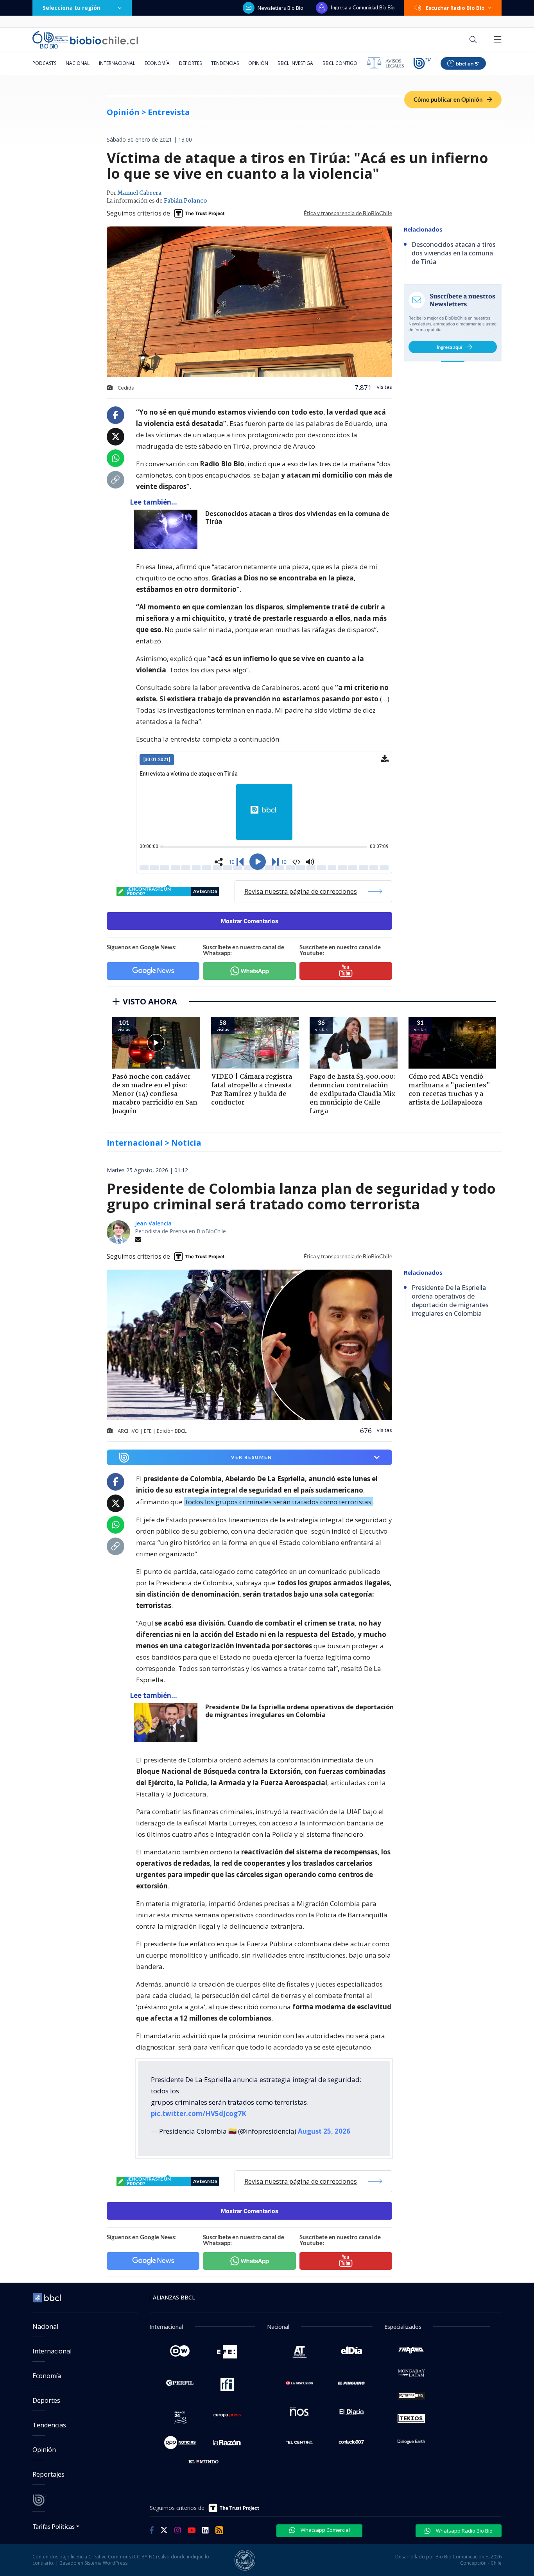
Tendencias (225, 63)
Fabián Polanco (185, 201)
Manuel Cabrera (139, 193)
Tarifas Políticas (54, 2526)
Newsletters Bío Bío (280, 8)
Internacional (117, 63)
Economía (157, 63)
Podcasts (44, 63)
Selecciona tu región (72, 8)
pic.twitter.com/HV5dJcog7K (199, 2113)
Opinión (258, 63)
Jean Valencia (153, 1223)
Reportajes (48, 2474)
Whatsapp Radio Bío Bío (464, 2531)
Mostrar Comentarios (250, 921)
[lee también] (168, 1723)
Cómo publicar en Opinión (449, 99)
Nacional (78, 63)
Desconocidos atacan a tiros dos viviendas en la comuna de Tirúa (297, 518)
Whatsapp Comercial (325, 2530)
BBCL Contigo (340, 63)
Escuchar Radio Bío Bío (455, 8)
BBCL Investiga (295, 63)
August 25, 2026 (324, 2131)
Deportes (190, 63)
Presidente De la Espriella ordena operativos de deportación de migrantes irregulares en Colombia (299, 1711)
